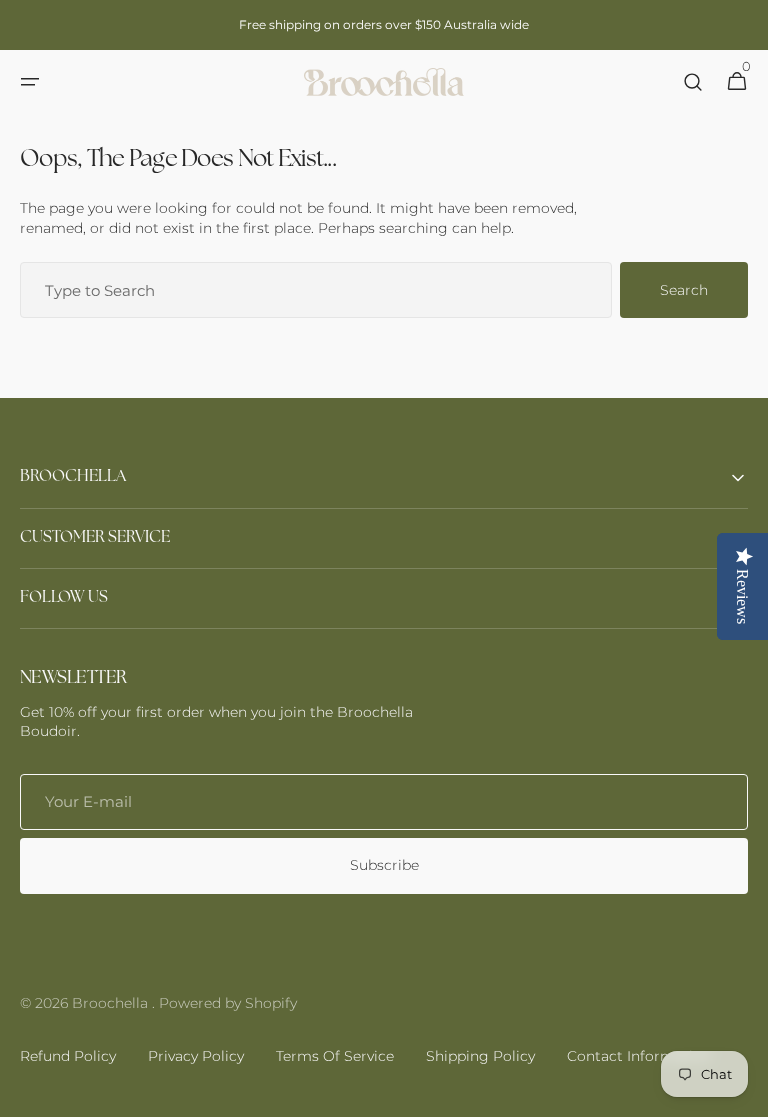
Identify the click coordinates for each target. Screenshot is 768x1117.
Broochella (112, 1003)
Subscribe (384, 865)
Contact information (639, 1056)
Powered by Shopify (228, 1003)
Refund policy (68, 1056)
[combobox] (316, 290)
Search (684, 290)
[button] (30, 82)
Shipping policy (480, 1056)
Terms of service (335, 1056)
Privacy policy (196, 1056)
